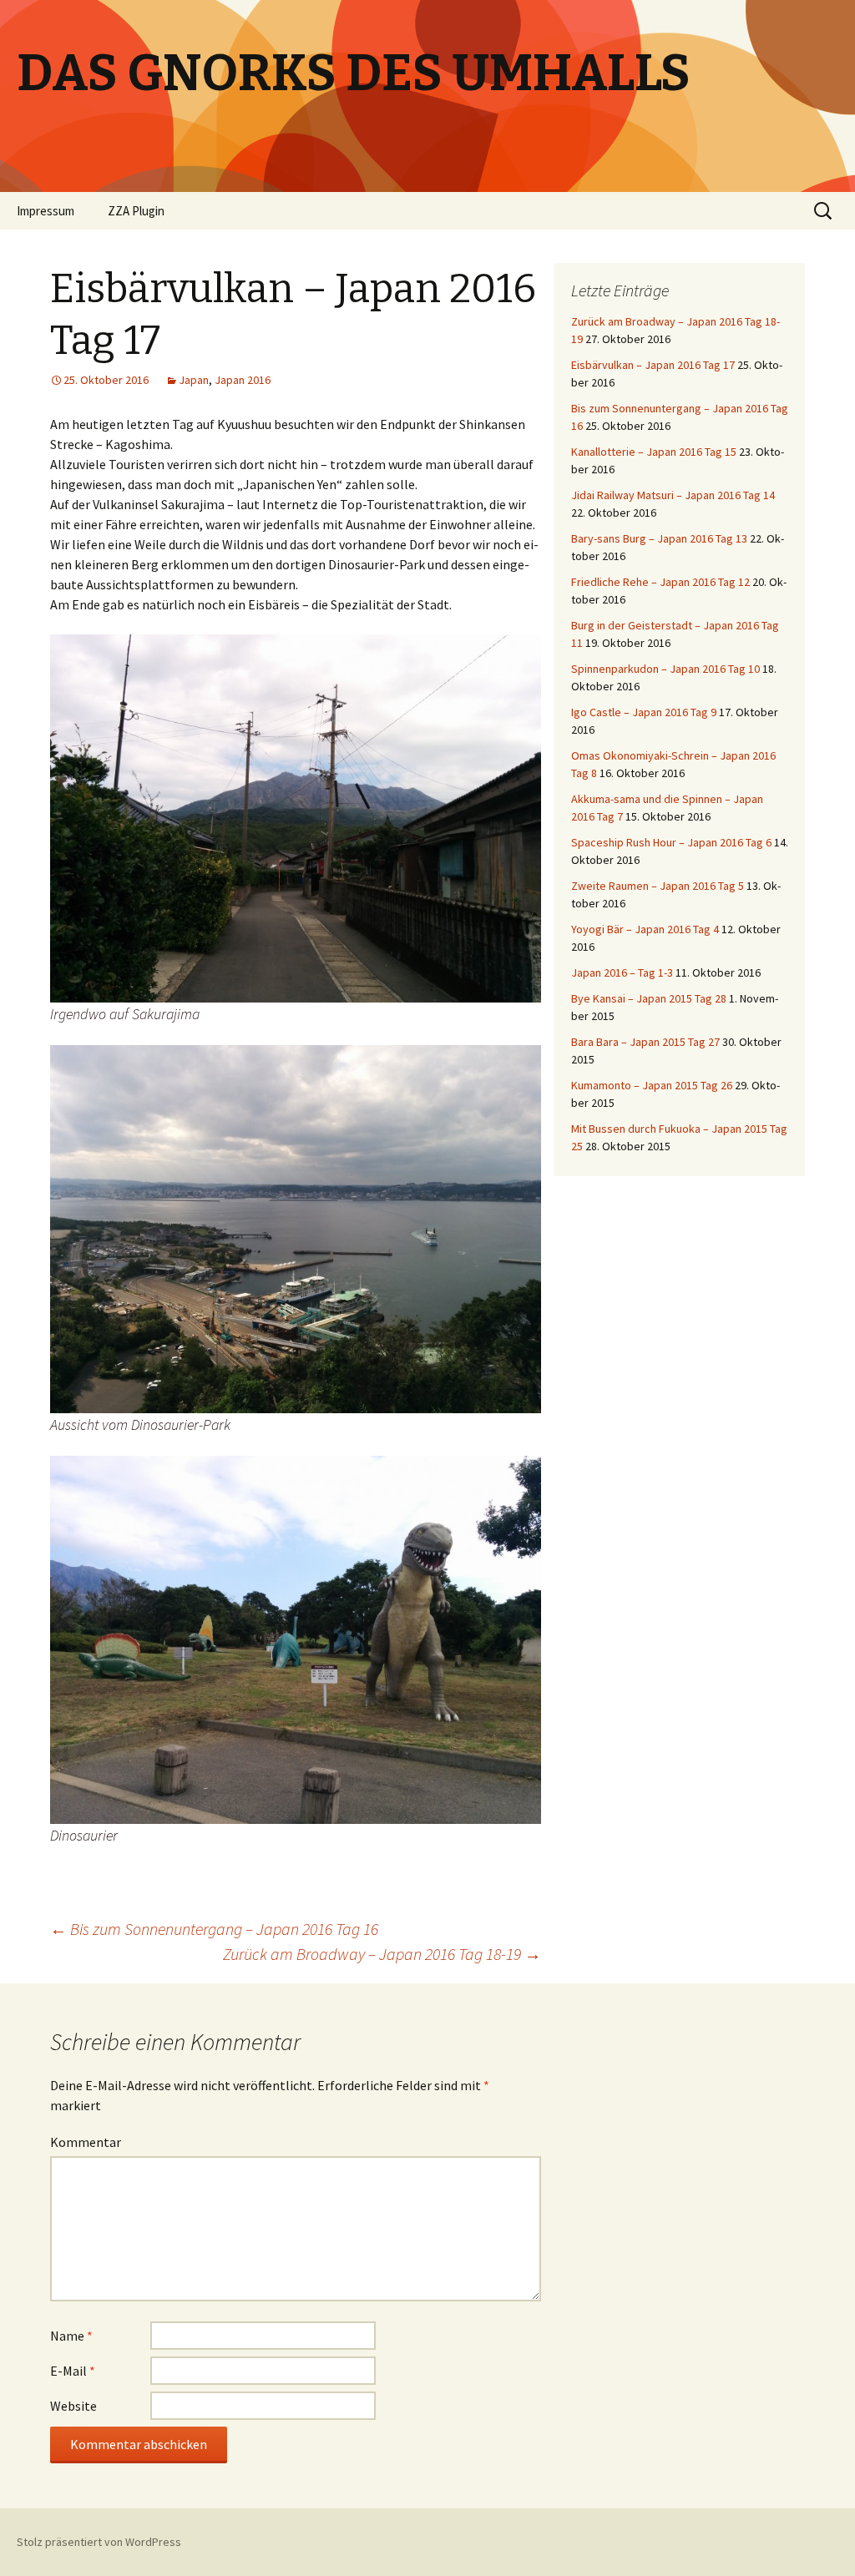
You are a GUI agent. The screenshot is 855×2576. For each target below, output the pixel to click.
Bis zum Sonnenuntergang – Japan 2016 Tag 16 (214, 1929)
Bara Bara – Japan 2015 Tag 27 (645, 1042)
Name (71, 2336)
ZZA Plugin (136, 211)
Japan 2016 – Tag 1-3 (622, 972)
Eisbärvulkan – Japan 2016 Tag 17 (653, 365)
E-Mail (73, 2371)
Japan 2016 (243, 380)
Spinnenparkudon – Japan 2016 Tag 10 (665, 669)
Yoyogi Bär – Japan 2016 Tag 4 (645, 929)
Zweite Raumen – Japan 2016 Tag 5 (658, 886)
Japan (194, 380)
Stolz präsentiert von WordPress (99, 2542)
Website (73, 2406)
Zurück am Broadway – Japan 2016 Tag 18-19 (382, 1954)
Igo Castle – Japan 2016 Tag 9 (644, 712)
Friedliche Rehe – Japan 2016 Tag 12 (660, 582)
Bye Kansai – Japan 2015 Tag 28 (649, 998)
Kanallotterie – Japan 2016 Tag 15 (654, 452)
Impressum (46, 211)
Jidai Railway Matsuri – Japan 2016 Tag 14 (673, 495)
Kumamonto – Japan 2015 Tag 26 (652, 1085)
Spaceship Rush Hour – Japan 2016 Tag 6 (671, 842)
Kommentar (86, 2142)
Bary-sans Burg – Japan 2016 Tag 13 (659, 538)
